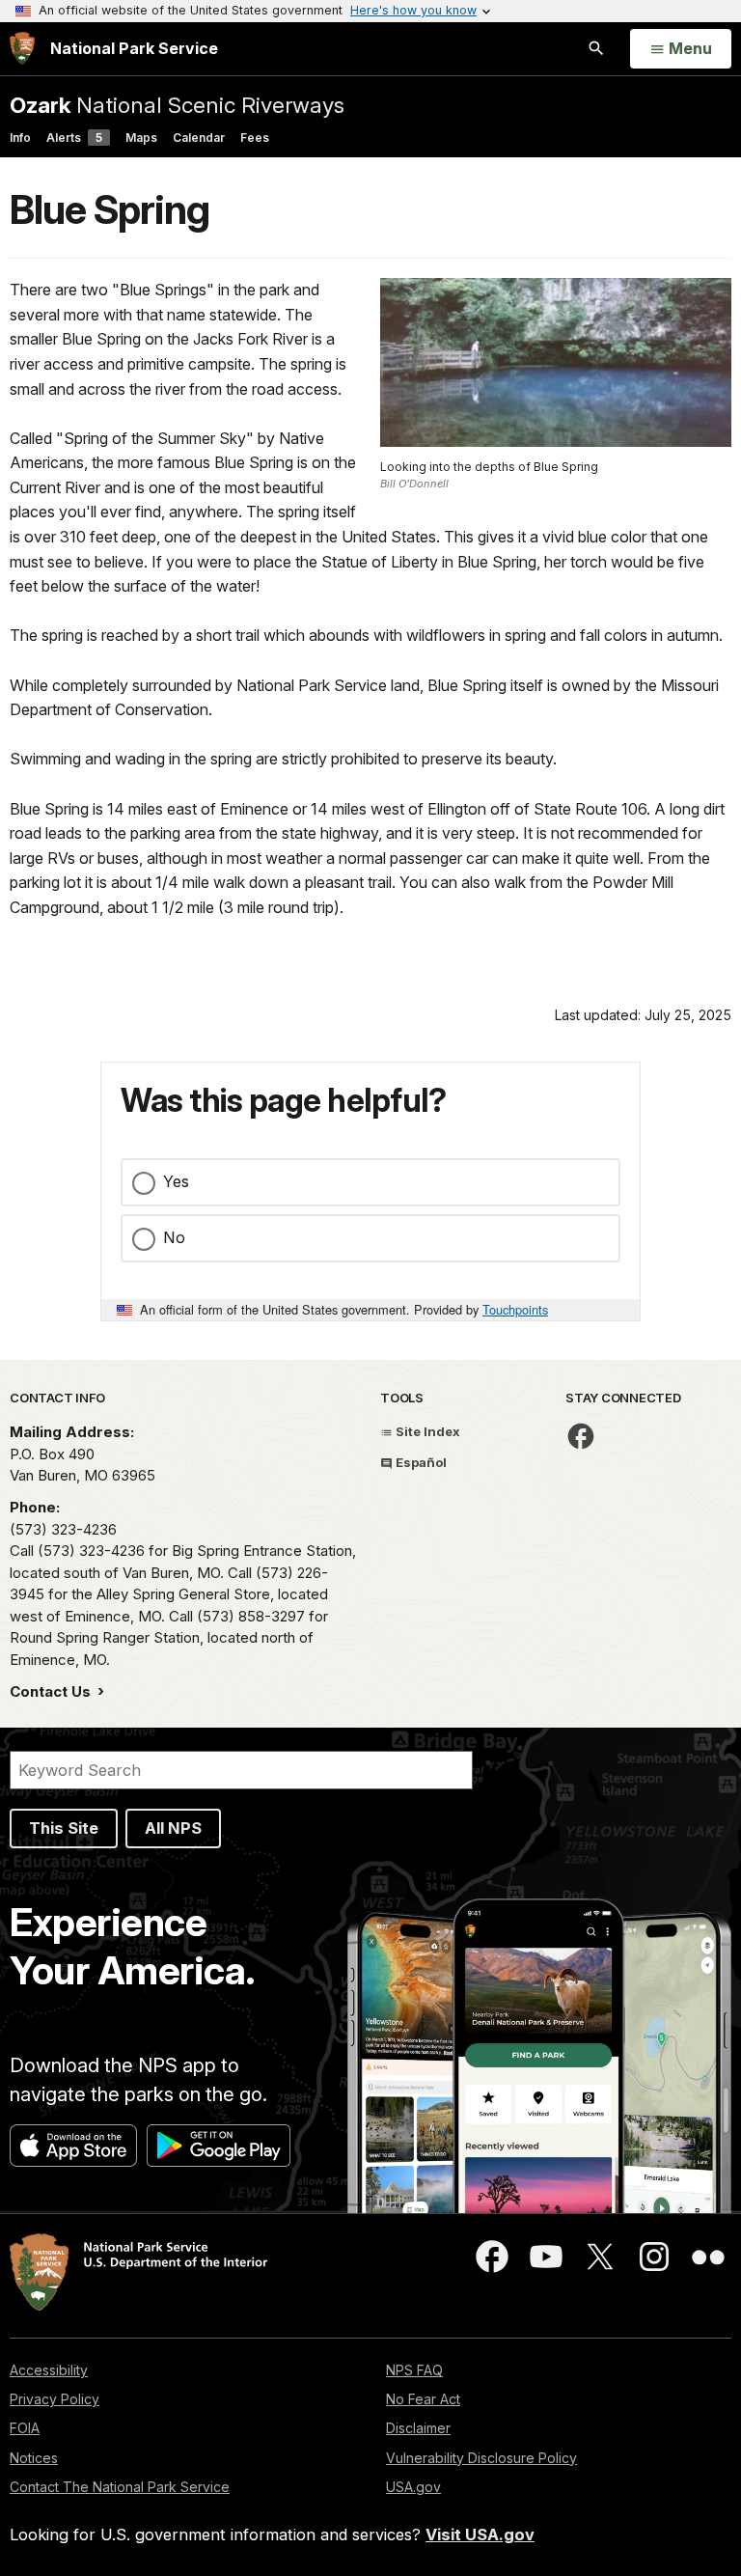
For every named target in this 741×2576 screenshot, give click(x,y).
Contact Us (52, 1691)
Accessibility (49, 2370)
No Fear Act (423, 2399)
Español (420, 1462)
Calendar (199, 138)
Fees (255, 138)
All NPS (173, 1828)
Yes (176, 1181)
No (174, 1237)
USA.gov (413, 2487)
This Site (64, 1828)
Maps (141, 138)
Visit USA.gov (480, 2534)
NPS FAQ (414, 2370)
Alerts (74, 138)
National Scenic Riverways (177, 105)
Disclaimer (418, 2428)
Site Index (426, 1431)
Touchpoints (515, 1309)
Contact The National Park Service (120, 2487)
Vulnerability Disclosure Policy (481, 2458)
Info (20, 138)
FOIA (25, 2428)
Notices (34, 2458)
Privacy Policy (55, 2399)
